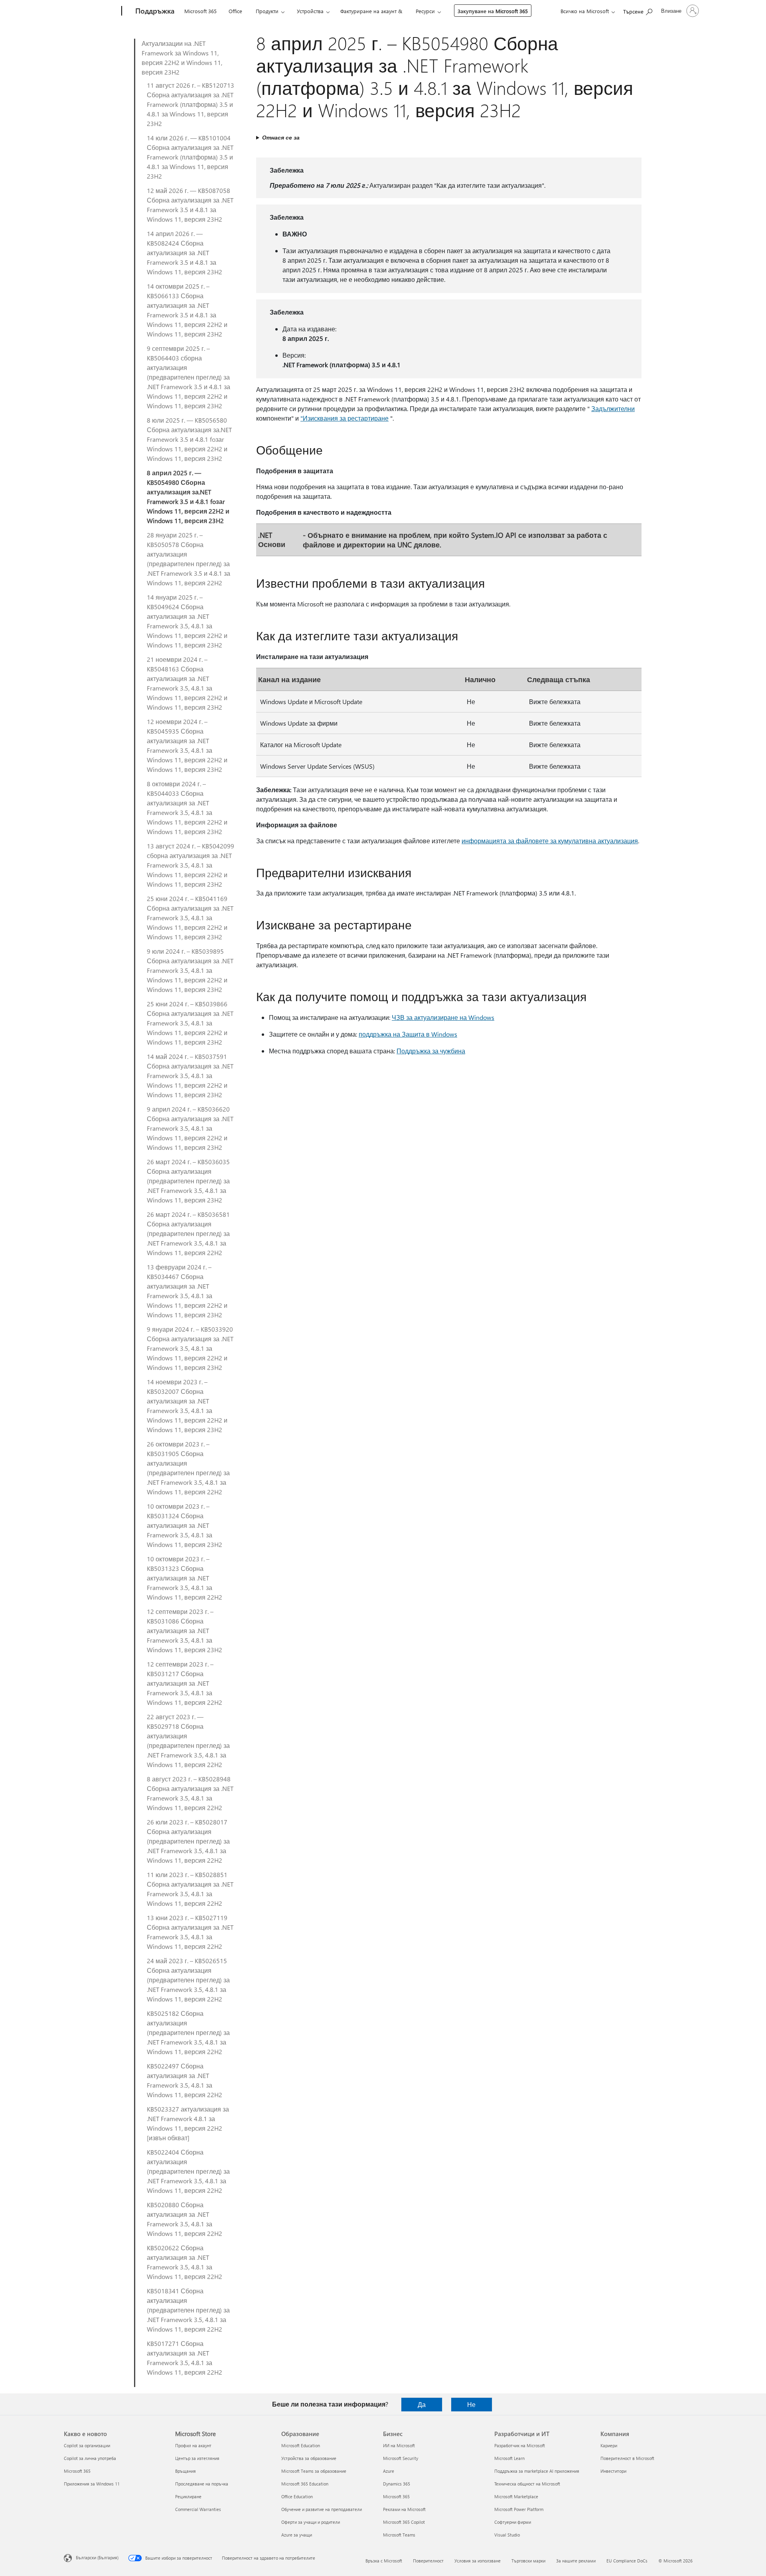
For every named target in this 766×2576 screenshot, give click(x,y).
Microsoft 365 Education (305, 2484)
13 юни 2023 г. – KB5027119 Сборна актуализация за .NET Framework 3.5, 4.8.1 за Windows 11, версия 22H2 (190, 1932)
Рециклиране (188, 2496)
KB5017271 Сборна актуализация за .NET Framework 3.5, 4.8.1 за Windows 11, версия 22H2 (185, 2358)
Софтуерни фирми (513, 2522)
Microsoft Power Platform (519, 2509)
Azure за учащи (297, 2535)
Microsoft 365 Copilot (404, 2522)
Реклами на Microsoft (404, 2509)
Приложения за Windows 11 (92, 2484)
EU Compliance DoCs (627, 2561)
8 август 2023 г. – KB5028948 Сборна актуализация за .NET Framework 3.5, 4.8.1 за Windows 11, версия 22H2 (190, 1793)
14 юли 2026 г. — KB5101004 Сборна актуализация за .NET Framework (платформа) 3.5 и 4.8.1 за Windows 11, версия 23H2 (190, 157)
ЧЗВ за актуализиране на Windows (443, 1017)
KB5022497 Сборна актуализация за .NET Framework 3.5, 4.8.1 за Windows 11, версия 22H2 (185, 2080)
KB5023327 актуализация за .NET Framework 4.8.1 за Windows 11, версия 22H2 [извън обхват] (188, 2123)
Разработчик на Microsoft (520, 2445)
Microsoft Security (401, 2458)
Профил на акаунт (193, 2445)
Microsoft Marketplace (516, 2496)
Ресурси (425, 11)
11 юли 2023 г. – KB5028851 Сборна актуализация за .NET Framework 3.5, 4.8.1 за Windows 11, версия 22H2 (190, 1889)
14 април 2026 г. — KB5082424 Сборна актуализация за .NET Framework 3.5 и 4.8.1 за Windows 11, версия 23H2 (185, 253)
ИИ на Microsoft (399, 2445)
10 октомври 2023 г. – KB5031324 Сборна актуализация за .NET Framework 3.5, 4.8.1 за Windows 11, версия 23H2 (185, 1525)
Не (471, 2404)
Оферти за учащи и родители (311, 2522)
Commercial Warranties (198, 2509)
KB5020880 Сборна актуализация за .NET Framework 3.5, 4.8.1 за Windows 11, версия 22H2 (185, 2219)
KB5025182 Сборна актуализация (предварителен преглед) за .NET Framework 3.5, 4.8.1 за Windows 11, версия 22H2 (188, 2032)
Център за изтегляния (197, 2458)
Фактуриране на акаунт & (371, 11)
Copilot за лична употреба (90, 2458)
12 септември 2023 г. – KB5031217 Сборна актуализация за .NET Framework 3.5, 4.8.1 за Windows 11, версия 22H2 (185, 1683)
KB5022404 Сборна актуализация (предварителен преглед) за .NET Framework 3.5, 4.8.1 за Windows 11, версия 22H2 (188, 2171)
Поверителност (428, 2561)
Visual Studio (507, 2535)
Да (422, 2404)
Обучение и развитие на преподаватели (322, 2509)
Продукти (267, 11)
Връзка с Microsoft (384, 2561)
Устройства (310, 11)
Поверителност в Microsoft (627, 2458)
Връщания (186, 2471)
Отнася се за (281, 137)
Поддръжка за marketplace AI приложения (537, 2471)
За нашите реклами (576, 2561)
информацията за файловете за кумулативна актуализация (550, 841)
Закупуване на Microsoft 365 (493, 11)
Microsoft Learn (509, 2458)
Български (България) (97, 2557)
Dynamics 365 (397, 2484)
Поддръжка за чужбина (431, 1051)
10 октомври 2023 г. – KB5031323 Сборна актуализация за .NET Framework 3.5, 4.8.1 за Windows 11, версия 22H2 (185, 1578)
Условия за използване (478, 2561)
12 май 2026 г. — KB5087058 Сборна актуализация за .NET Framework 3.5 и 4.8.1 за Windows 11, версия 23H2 (190, 205)
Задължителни (613, 408)
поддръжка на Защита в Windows (408, 1034)
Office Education (297, 2496)
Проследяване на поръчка (202, 2484)
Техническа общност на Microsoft (527, 2484)
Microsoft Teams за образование (314, 2471)
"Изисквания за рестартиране (345, 418)
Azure (389, 2471)
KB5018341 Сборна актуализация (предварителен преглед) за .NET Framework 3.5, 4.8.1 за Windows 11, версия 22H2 (188, 2310)
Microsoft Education (301, 2445)
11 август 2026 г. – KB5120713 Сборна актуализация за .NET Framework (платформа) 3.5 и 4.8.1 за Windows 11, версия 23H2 (191, 104)
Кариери (609, 2445)
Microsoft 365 (200, 11)
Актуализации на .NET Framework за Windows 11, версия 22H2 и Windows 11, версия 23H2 (182, 58)
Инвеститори (613, 2471)
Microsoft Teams (399, 2535)
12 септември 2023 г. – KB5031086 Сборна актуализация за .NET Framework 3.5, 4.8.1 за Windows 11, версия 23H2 (185, 1630)
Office (235, 11)
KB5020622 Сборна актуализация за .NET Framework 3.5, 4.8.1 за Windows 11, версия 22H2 (185, 2262)
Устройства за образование (309, 2458)
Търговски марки (528, 2561)
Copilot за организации (87, 2445)
